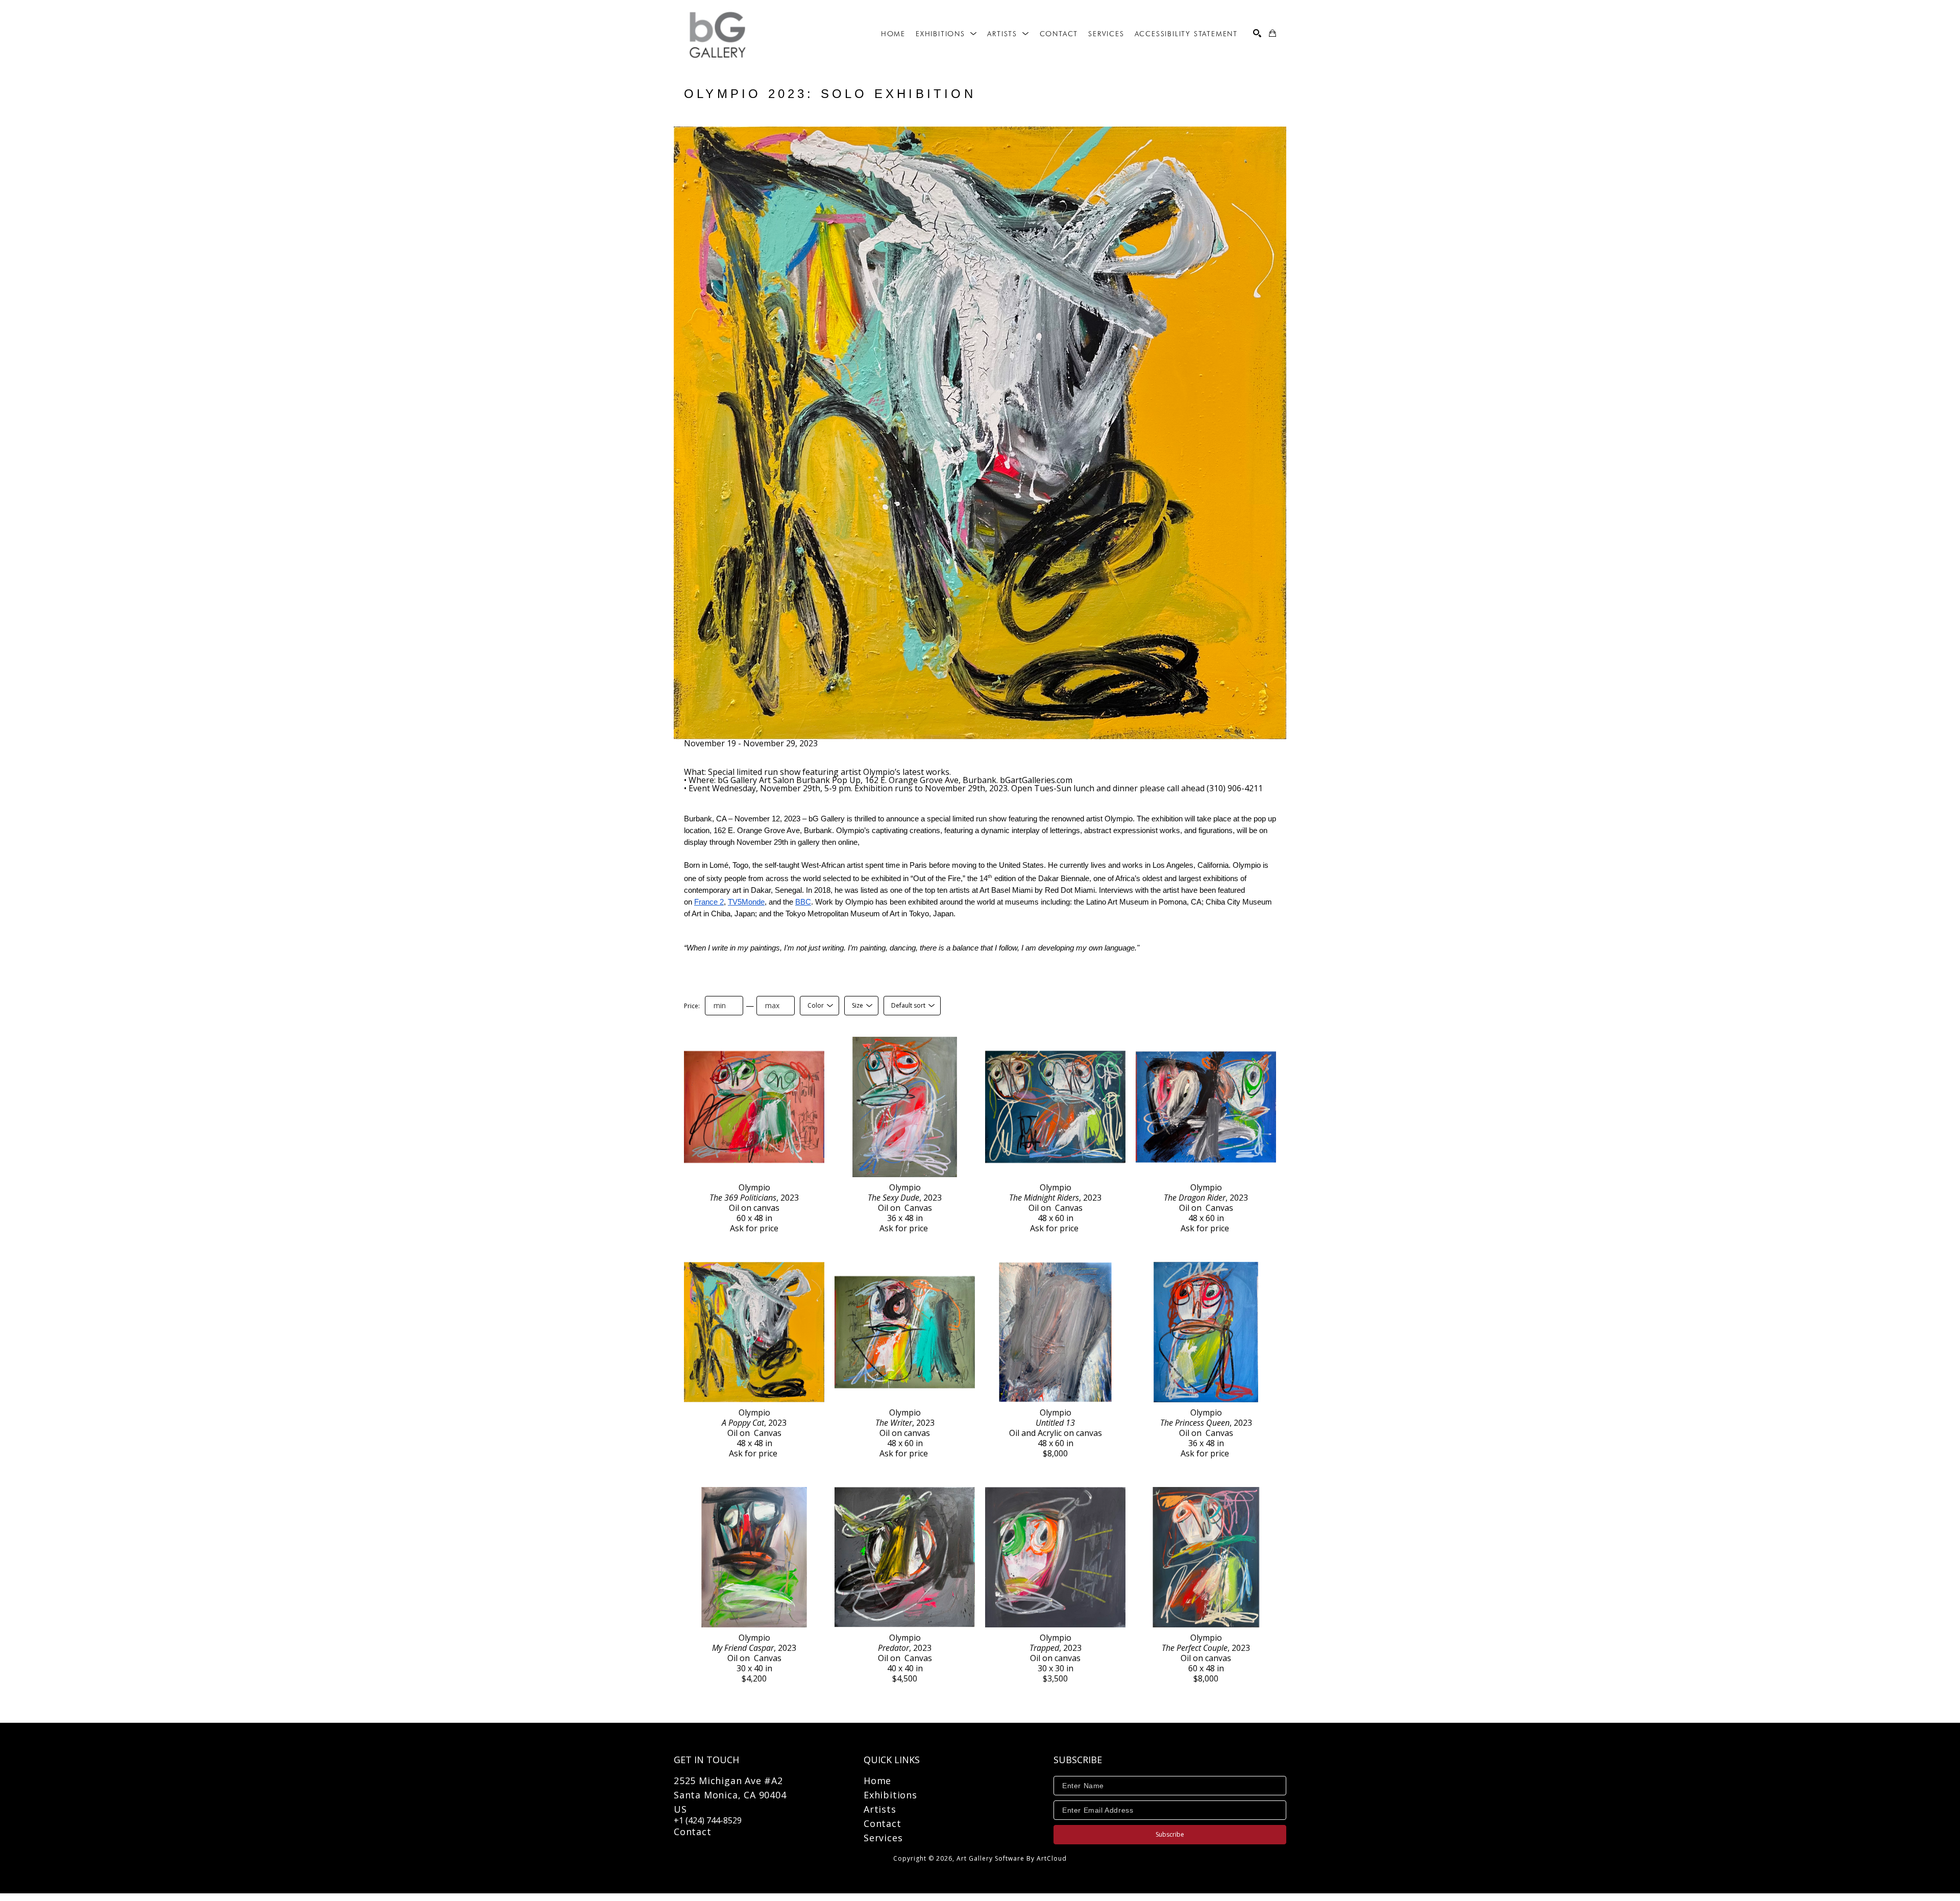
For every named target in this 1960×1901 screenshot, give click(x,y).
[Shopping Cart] (1272, 33)
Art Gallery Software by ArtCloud (1012, 1858)
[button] (946, 34)
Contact (693, 1832)
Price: (692, 1006)
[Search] (1257, 33)
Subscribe (1170, 1834)
